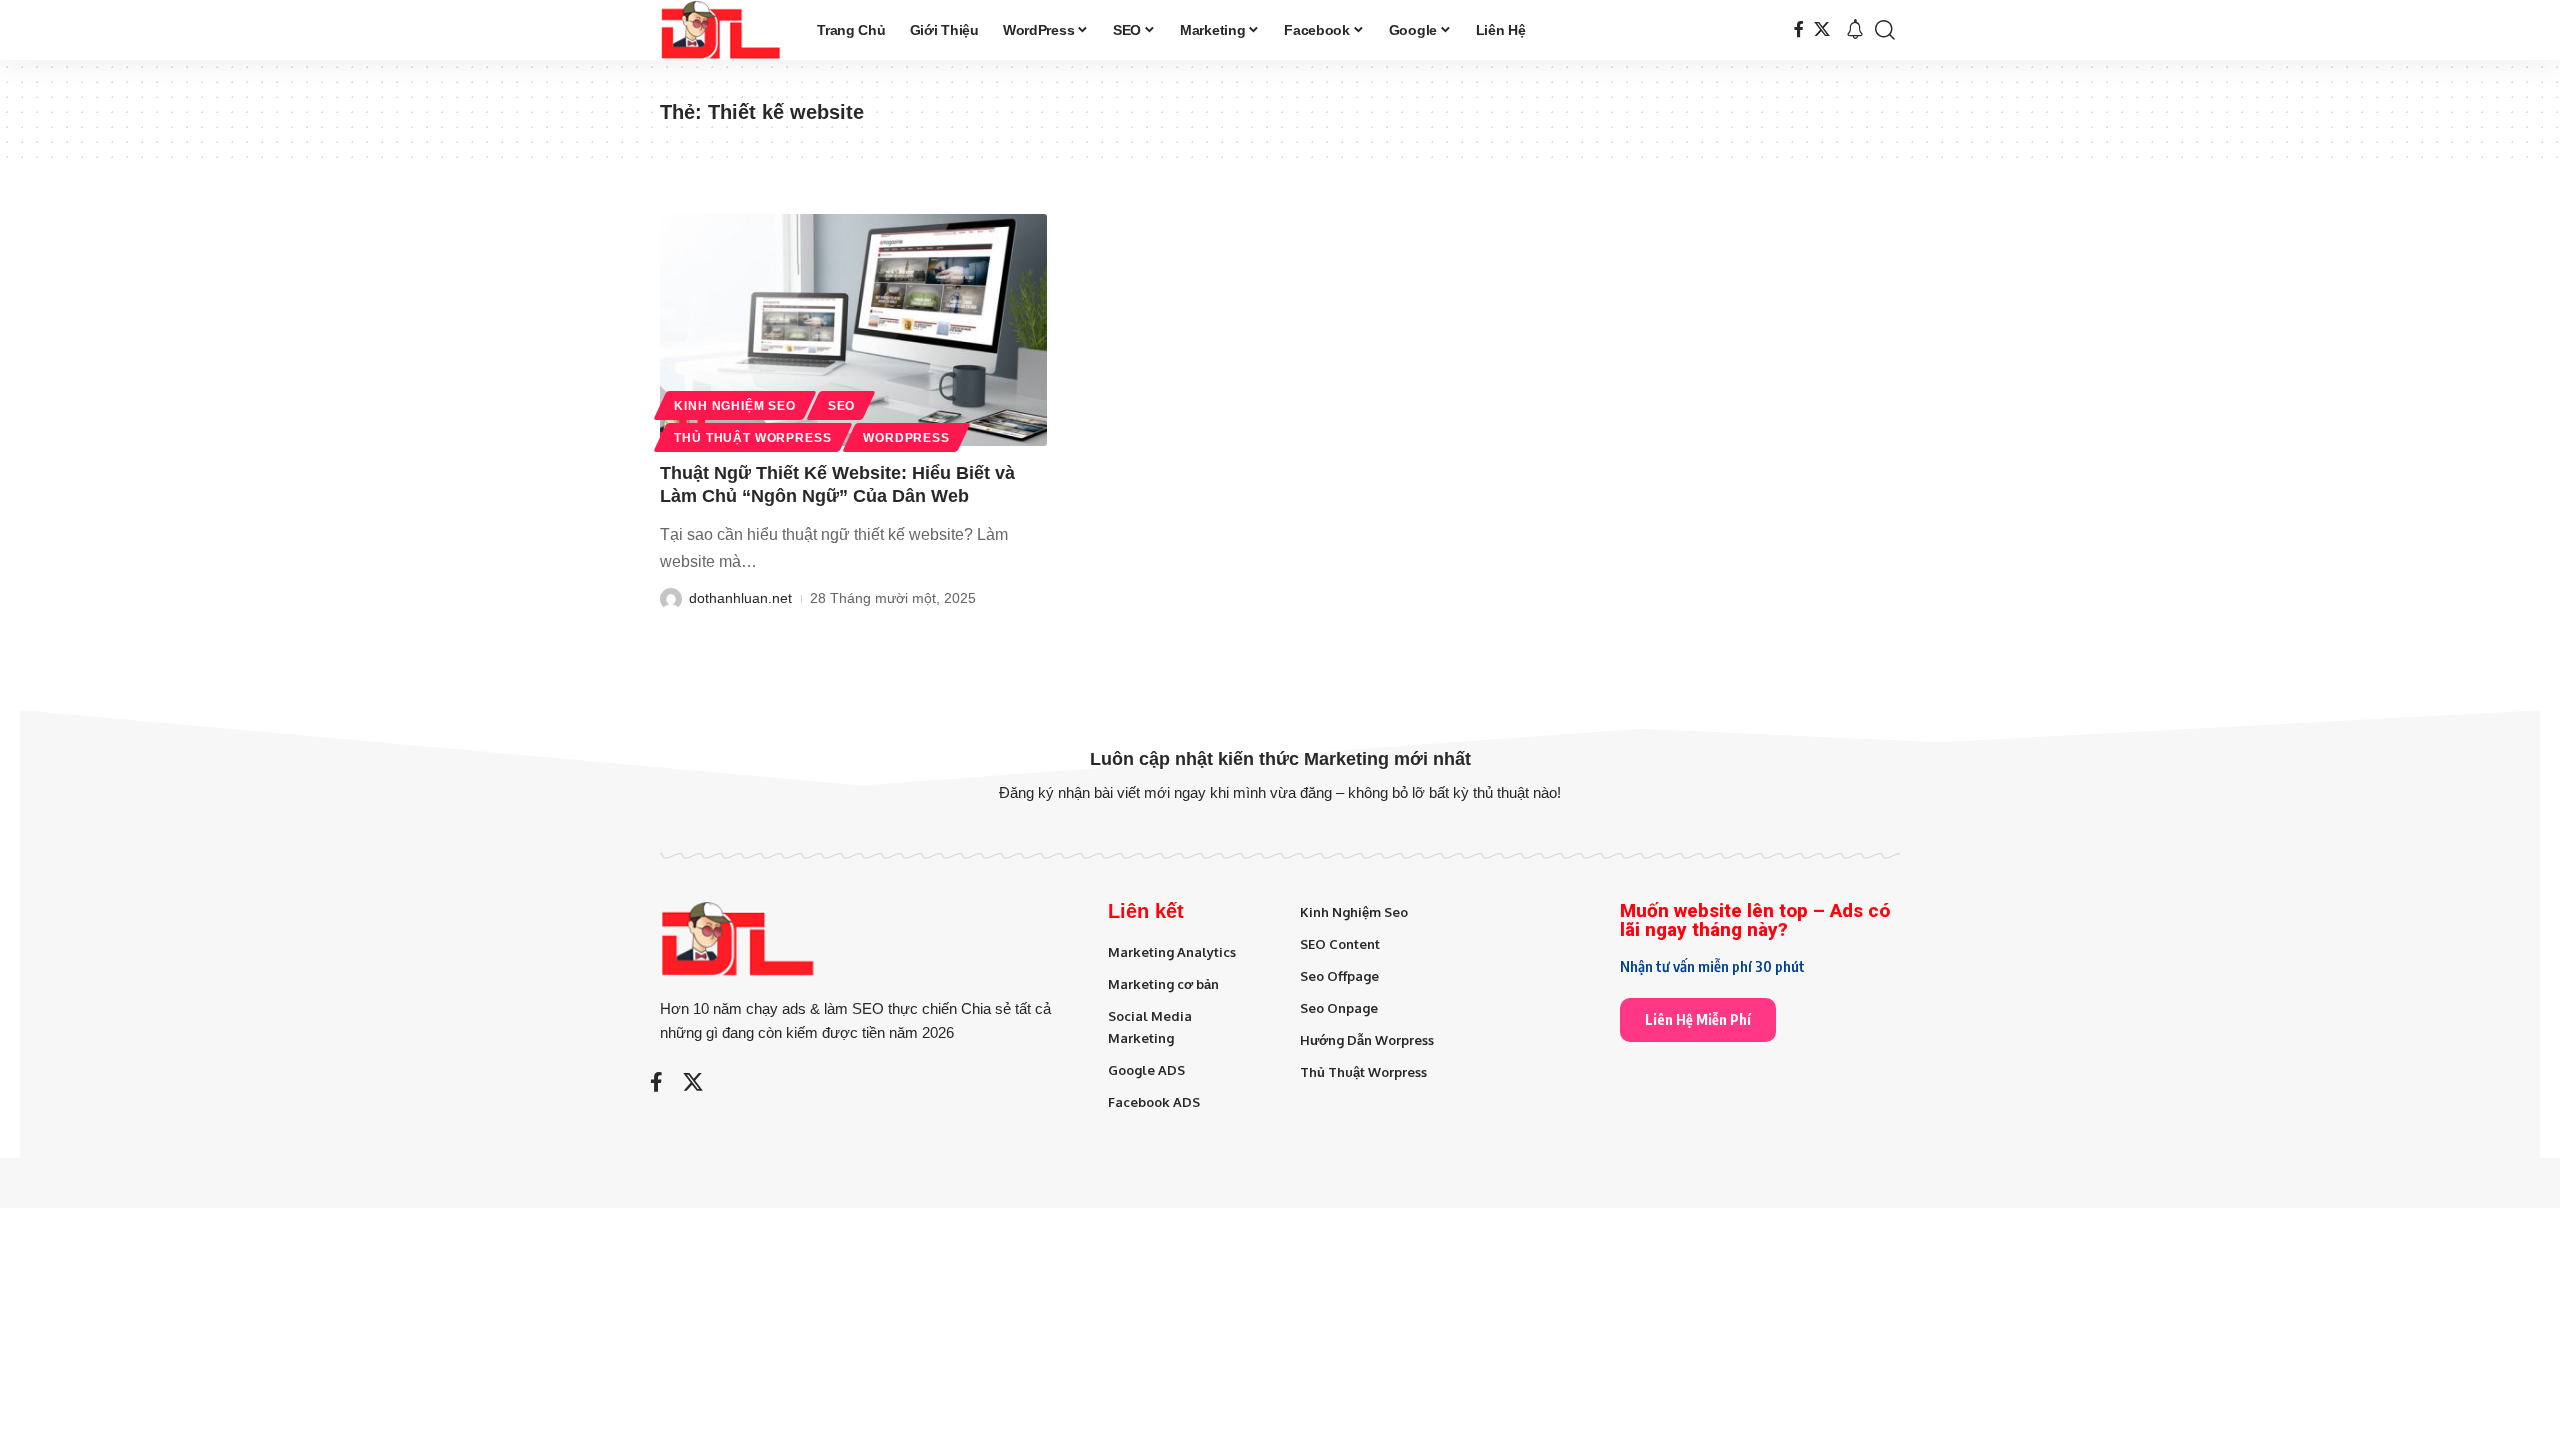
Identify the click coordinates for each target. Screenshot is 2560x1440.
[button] (1885, 30)
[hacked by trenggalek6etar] (722, 30)
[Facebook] (1799, 29)
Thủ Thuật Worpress (752, 438)
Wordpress (906, 438)
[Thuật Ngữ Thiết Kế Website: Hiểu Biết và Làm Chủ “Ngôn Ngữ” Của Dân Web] (853, 330)
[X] (1822, 29)
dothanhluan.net (740, 598)
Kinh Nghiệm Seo (735, 406)
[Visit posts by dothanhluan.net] (671, 599)
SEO (842, 406)
